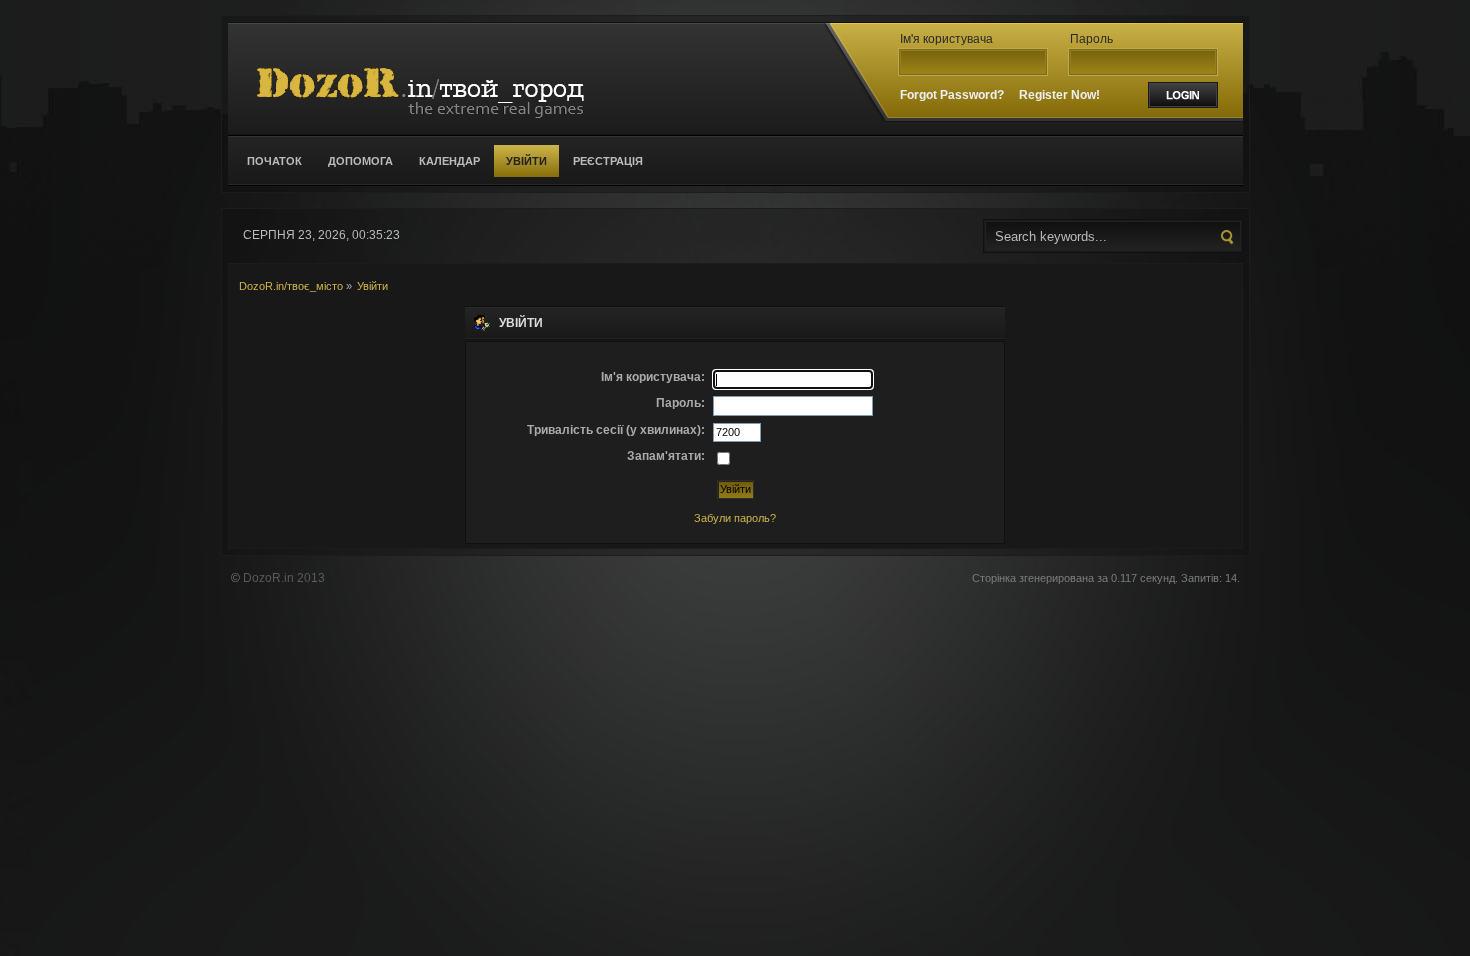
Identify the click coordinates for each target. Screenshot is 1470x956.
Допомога (360, 161)
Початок (274, 161)
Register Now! (1059, 95)
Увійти (526, 161)
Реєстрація (608, 161)
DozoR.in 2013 (284, 578)
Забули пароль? (735, 518)
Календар (449, 161)
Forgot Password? (952, 95)
